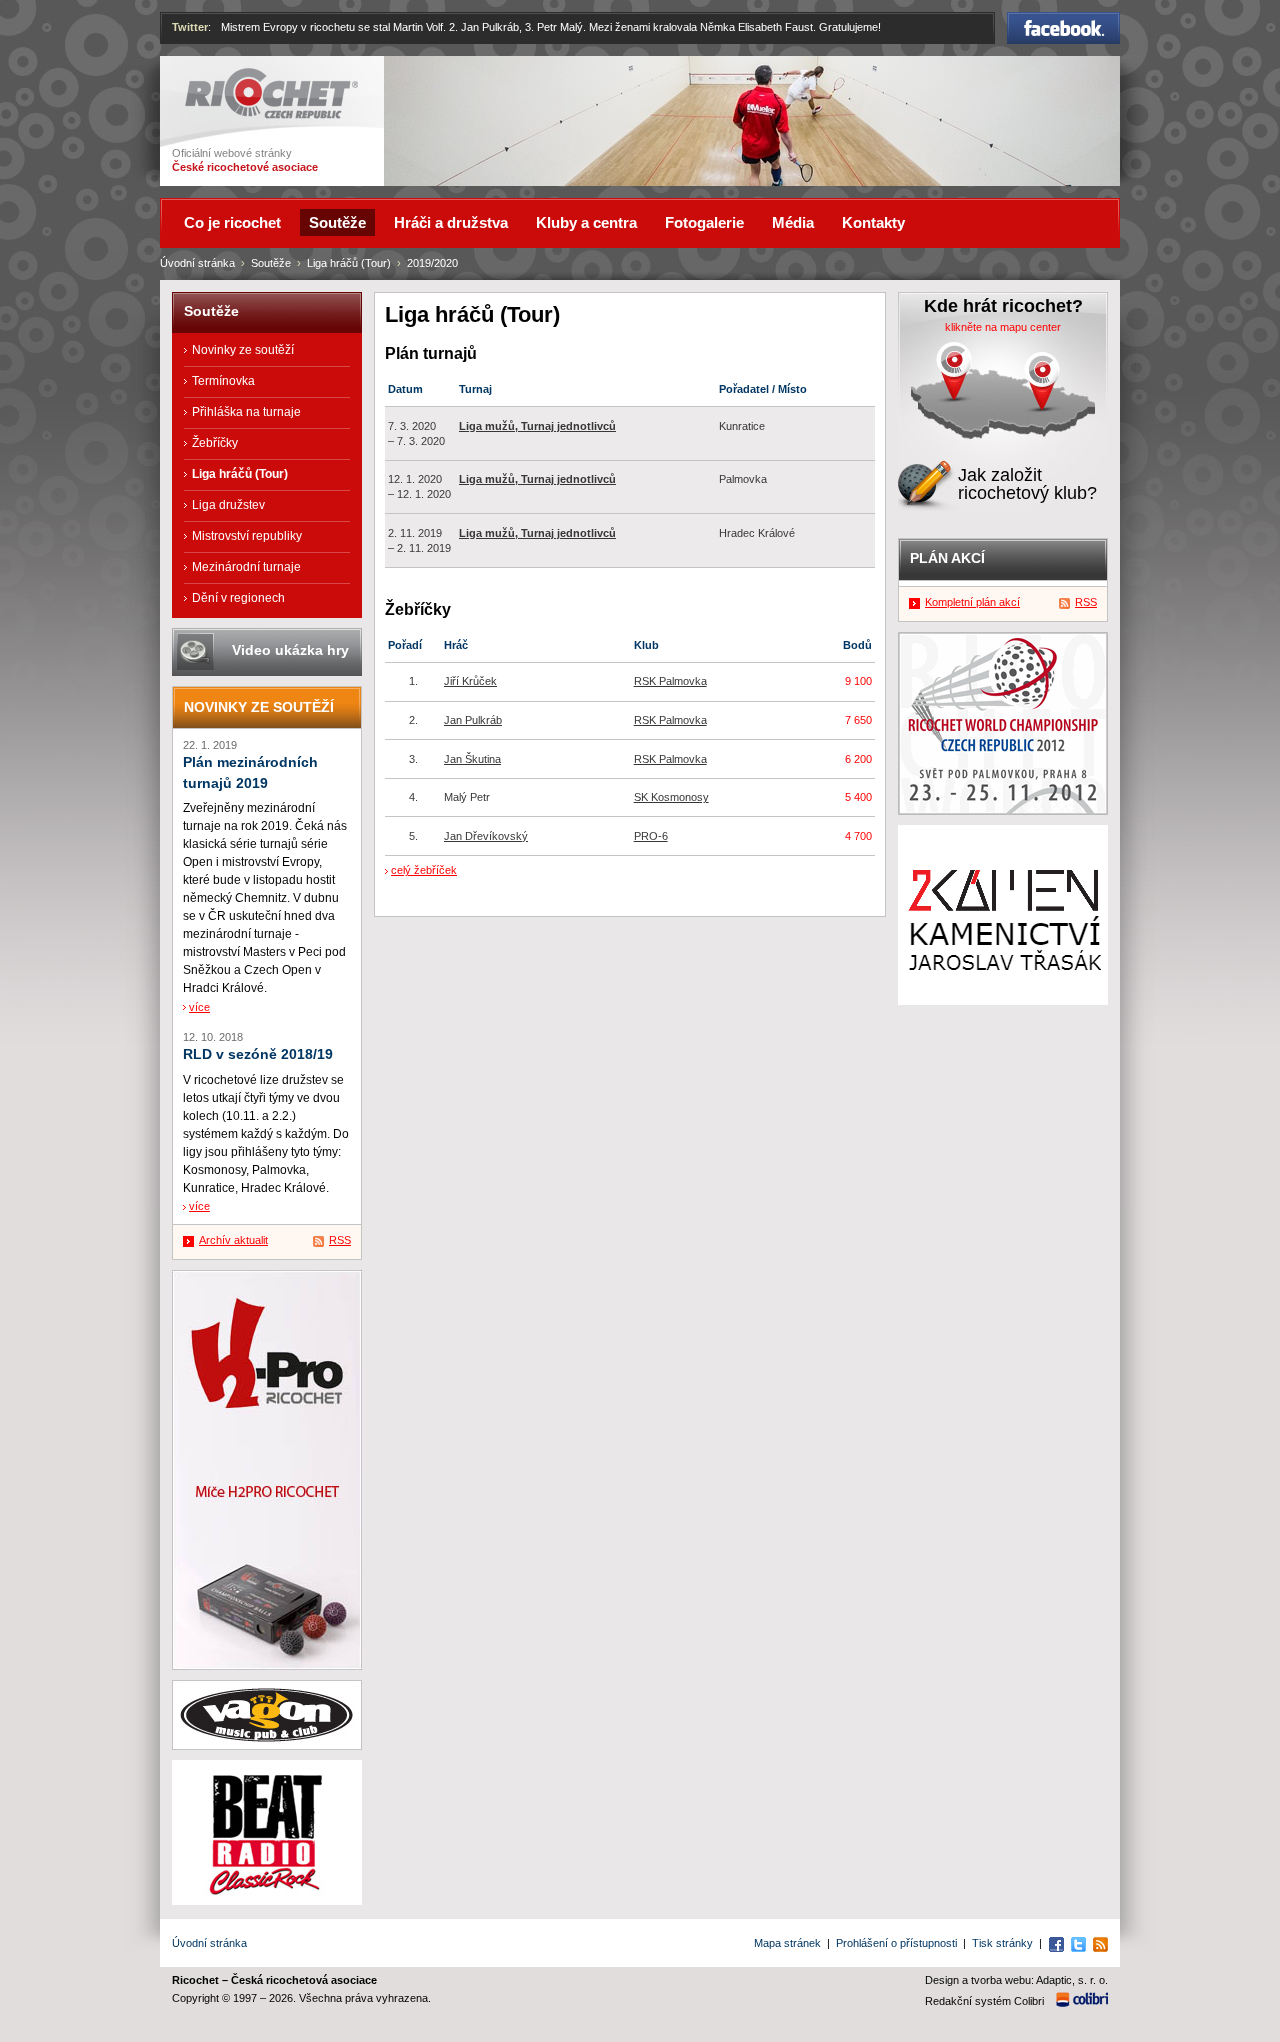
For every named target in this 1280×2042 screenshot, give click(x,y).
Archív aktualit (233, 1240)
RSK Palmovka (670, 681)
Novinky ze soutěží (243, 350)
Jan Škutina (472, 759)
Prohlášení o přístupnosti (896, 1943)
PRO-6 (651, 836)
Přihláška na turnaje (246, 412)
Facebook (1064, 21)
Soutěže (271, 263)
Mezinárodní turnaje (246, 567)
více (199, 1007)
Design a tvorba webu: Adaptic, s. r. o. (1016, 1980)
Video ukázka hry (290, 650)
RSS (340, 1240)
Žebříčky (215, 443)
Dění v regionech (238, 598)
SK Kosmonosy (671, 797)
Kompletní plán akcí (972, 602)
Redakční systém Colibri (984, 2001)
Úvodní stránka (197, 263)
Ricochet (210, 77)
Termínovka (223, 381)
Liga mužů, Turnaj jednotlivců (537, 426)
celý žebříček (424, 870)
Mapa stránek (787, 1943)
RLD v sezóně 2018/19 (258, 1054)
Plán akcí (947, 558)
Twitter (190, 27)
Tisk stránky (1002, 1943)
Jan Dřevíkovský (486, 836)
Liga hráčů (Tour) (349, 263)
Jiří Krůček (470, 681)
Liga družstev (228, 505)
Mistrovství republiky (247, 536)
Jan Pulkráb (473, 720)
